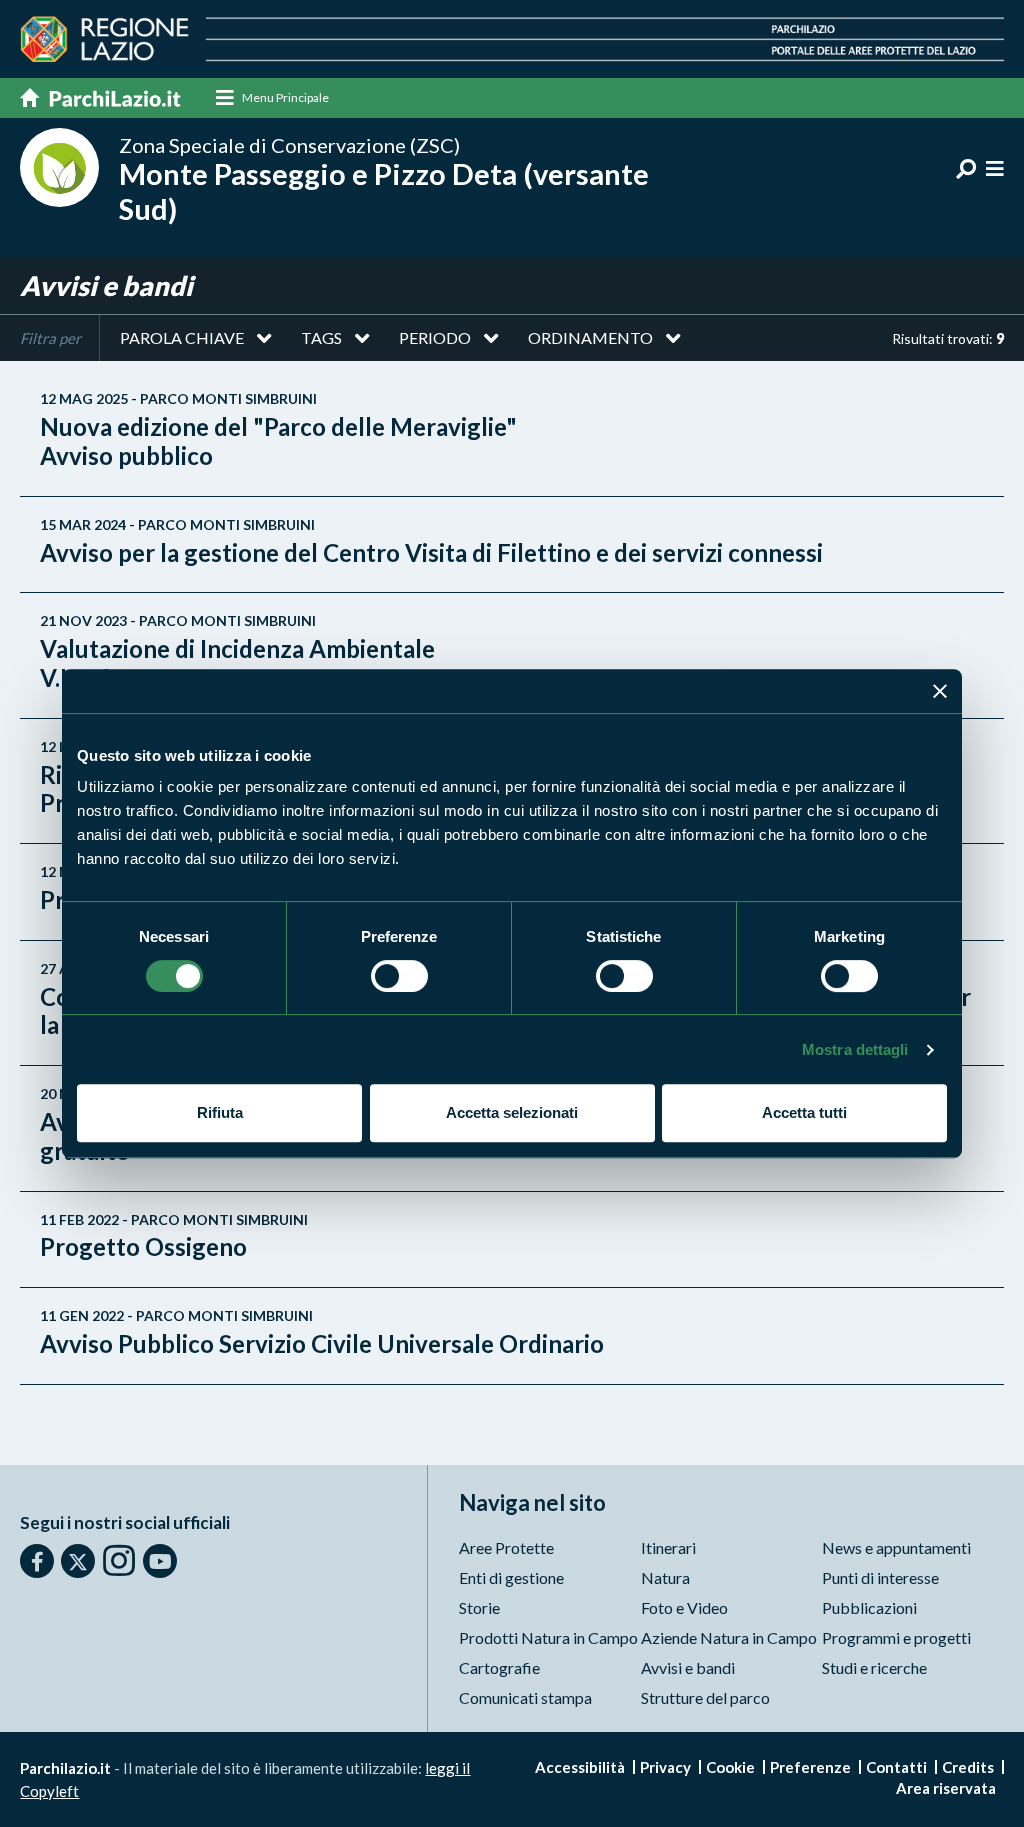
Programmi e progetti (896, 1637)
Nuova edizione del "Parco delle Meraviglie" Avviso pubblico (278, 430)
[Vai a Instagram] (119, 1560)
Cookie (730, 1767)
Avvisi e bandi (688, 1667)
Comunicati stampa (525, 1697)
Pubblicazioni (869, 1607)
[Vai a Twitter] (78, 1561)
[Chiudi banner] (940, 691)
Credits (968, 1767)
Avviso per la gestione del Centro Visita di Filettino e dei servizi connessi (431, 542)
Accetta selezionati (512, 1112)
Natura (665, 1577)
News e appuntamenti (896, 1547)
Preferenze (810, 1767)
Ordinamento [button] (590, 337)
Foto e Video (684, 1607)
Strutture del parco (705, 1697)
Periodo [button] (435, 337)
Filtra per (50, 338)
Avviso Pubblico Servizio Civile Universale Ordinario (322, 1333)
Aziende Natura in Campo (729, 1637)
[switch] (399, 976)
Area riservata (946, 1788)
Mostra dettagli (855, 1049)
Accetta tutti (804, 1112)
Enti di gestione (511, 1577)
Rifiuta (220, 1112)
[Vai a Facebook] (37, 1561)
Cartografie (499, 1667)
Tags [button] (321, 337)
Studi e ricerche (874, 1667)
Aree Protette (506, 1547)
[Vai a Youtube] (160, 1561)
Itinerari (668, 1547)
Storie (479, 1607)
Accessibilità (580, 1767)
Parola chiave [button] (182, 337)
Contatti (896, 1767)
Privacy (665, 1767)
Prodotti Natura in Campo (548, 1637)
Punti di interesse (880, 1577)
